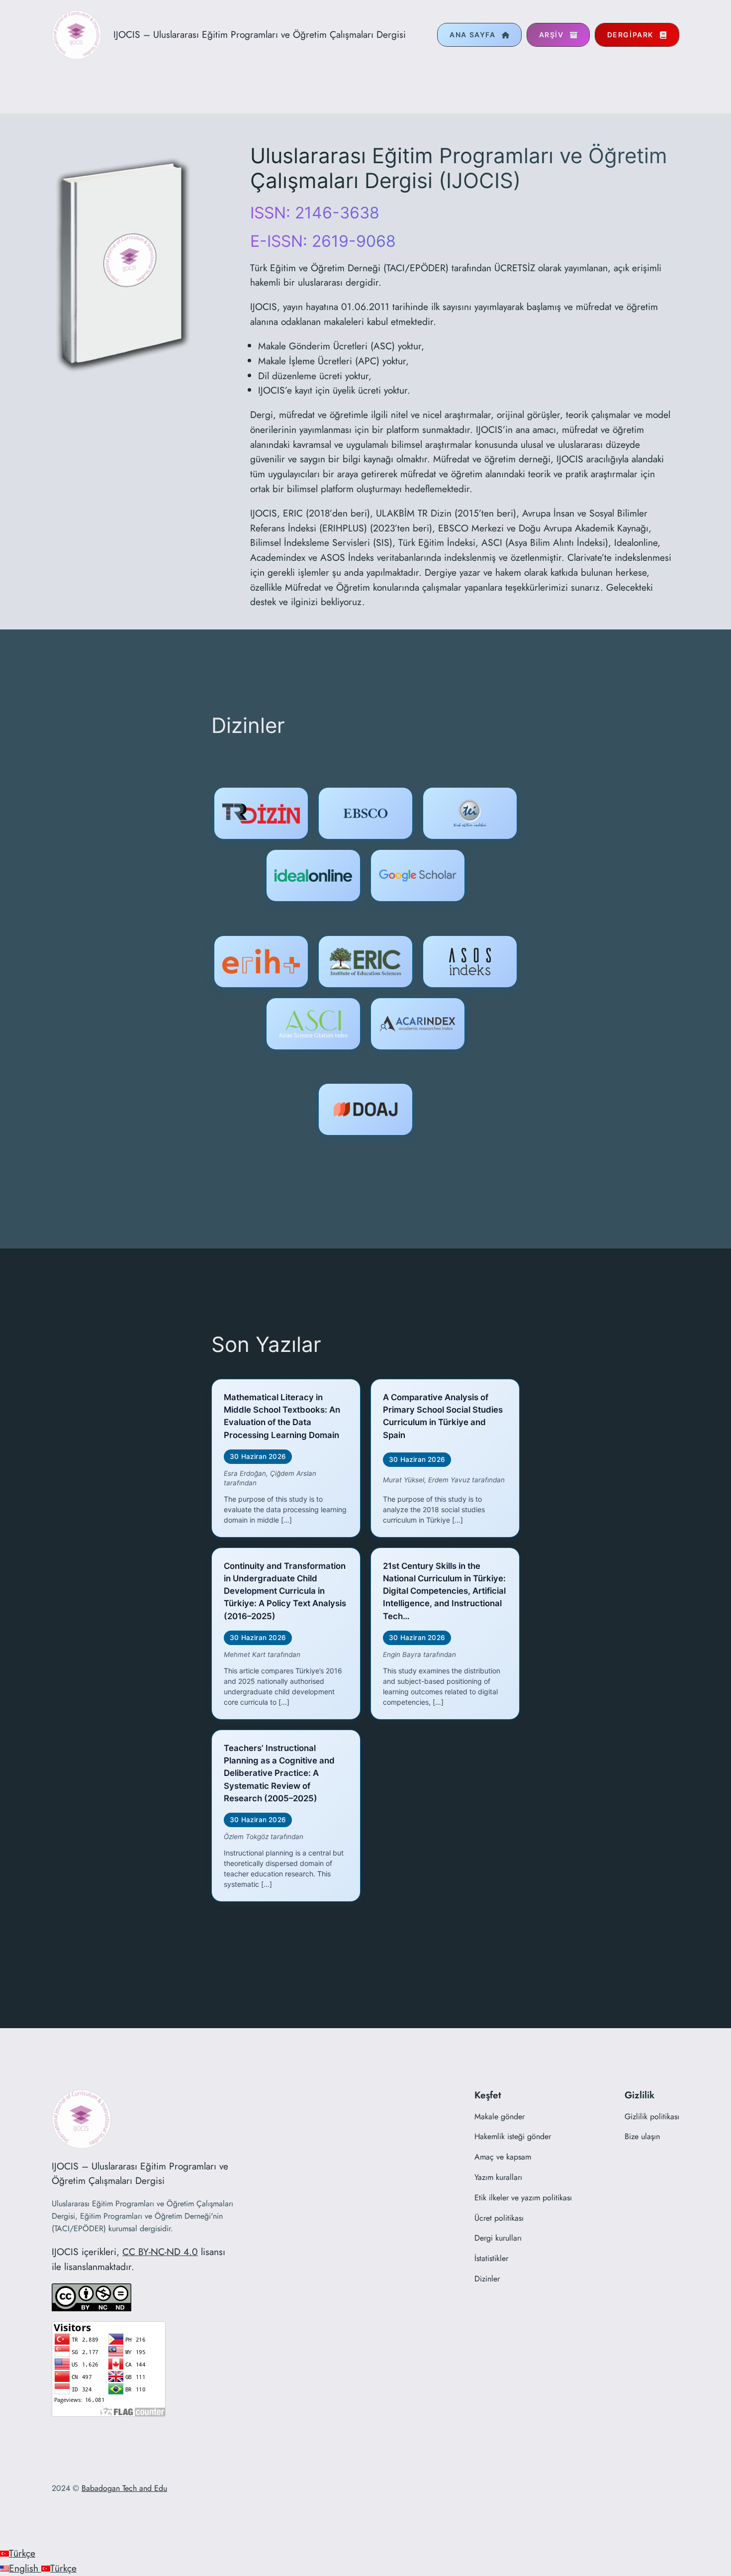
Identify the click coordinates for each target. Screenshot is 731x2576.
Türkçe (22, 2553)
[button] (479, 35)
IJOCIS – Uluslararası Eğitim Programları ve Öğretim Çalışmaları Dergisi (260, 34)
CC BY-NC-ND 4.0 (160, 2252)
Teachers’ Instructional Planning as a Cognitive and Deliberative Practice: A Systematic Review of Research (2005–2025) (279, 1773)
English (25, 2568)
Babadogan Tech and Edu (124, 2488)
